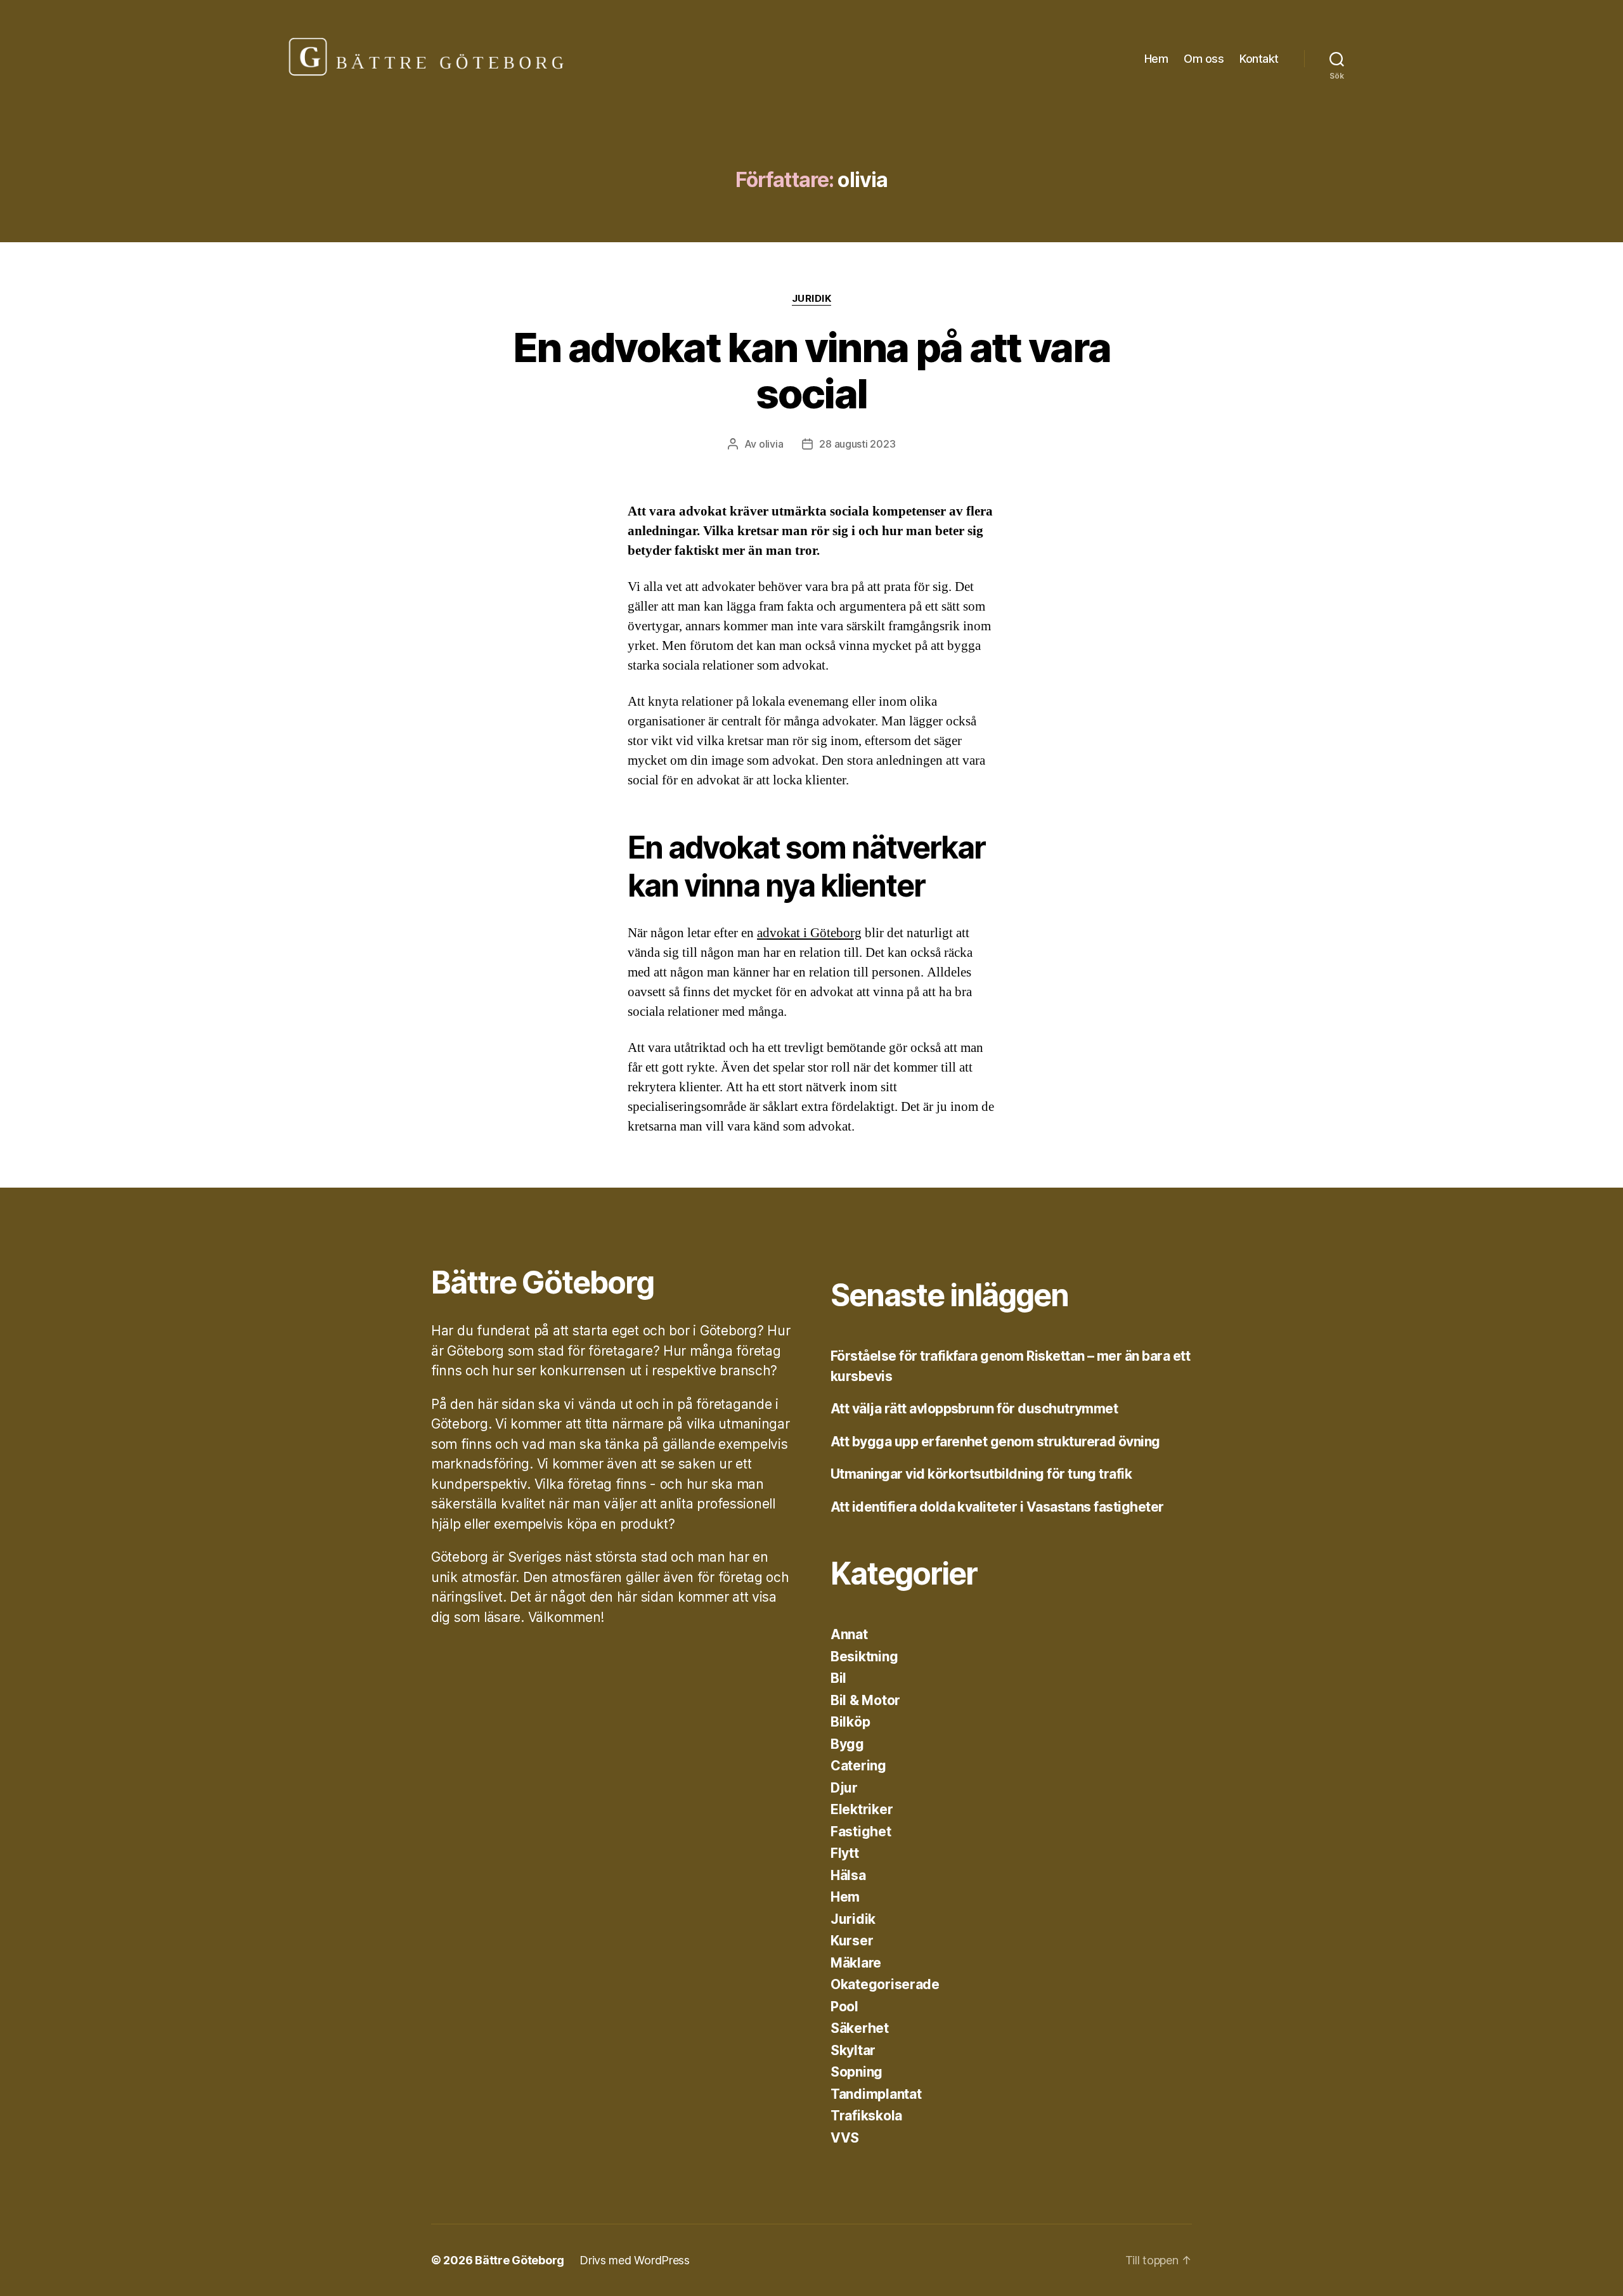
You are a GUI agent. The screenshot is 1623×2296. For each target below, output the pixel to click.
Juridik (812, 299)
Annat (849, 1634)
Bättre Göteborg (520, 2260)
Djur (844, 1788)
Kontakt (1259, 59)
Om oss (1204, 59)
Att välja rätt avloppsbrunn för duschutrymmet (974, 1409)
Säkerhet (860, 2028)
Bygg (847, 1744)
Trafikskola (866, 2116)
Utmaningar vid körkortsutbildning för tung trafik (981, 1474)
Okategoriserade (885, 1984)
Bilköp (850, 1722)
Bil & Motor (865, 1700)
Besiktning (864, 1657)
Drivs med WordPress (635, 2260)
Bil (838, 1678)
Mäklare (856, 1963)
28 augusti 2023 (857, 444)
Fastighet (861, 1832)
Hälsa (848, 1875)
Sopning (857, 2072)
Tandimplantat (876, 2094)
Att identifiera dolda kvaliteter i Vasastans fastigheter (997, 1507)
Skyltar (853, 2050)
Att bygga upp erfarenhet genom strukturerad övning (995, 1442)
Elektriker (862, 1809)
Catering (858, 1766)
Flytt (845, 1853)
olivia (771, 444)
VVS (845, 2138)
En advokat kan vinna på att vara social (812, 370)
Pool (844, 2007)
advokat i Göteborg (809, 933)
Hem (1156, 59)
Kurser (852, 1941)
